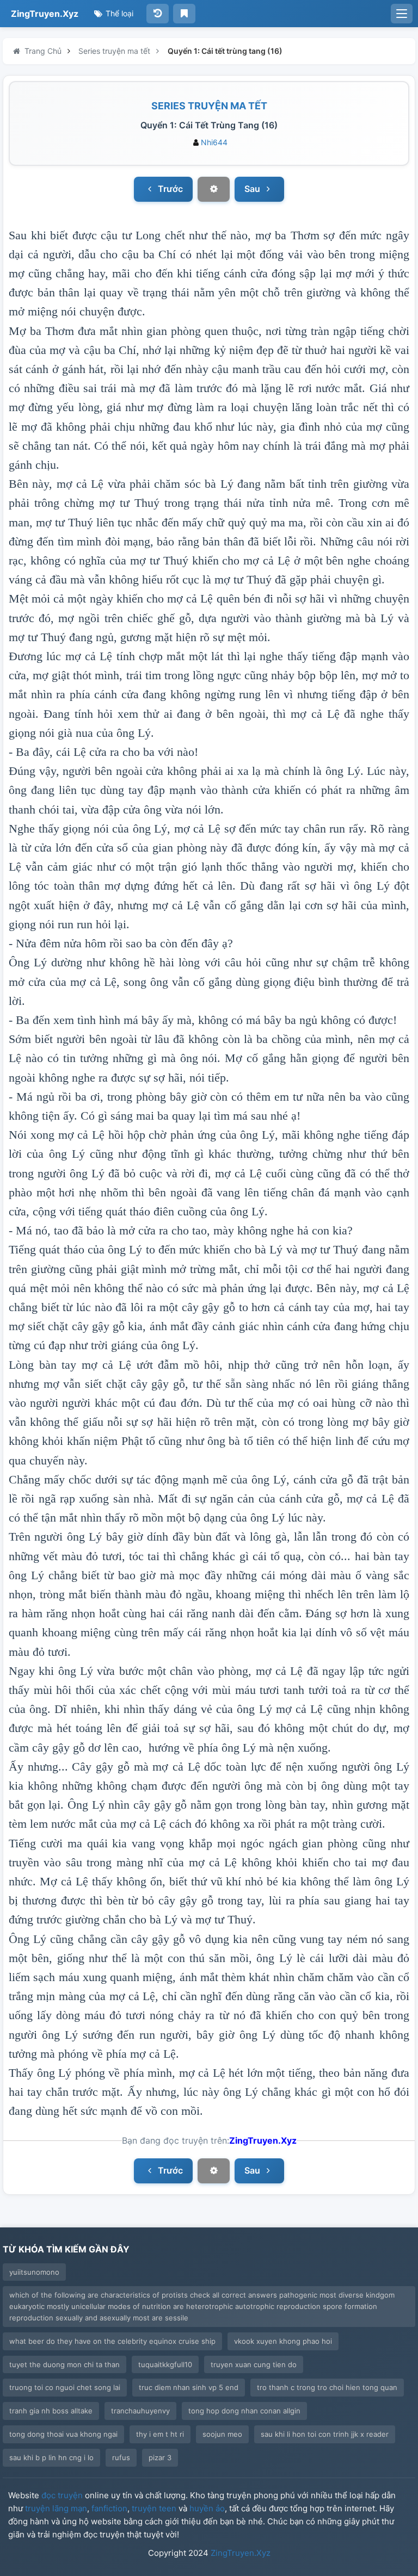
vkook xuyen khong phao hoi (283, 2341)
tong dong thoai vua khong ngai (63, 2434)
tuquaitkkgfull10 (165, 2364)
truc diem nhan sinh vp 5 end (189, 2387)
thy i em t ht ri (160, 2434)
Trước (169, 189)
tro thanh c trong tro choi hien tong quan (327, 2387)
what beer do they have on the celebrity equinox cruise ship (112, 2341)
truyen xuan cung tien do (254, 2364)
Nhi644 (214, 142)
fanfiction (109, 2508)
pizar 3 (160, 2457)
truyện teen (154, 2508)
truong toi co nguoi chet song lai (65, 2387)
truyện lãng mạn (56, 2508)
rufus (121, 2457)
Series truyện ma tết (209, 106)
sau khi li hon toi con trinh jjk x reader (325, 2434)
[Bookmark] (184, 14)
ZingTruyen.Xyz (45, 14)
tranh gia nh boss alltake (51, 2411)
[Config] (213, 189)
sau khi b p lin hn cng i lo (51, 2457)
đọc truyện (62, 2495)
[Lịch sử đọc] (158, 14)
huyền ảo (207, 2508)
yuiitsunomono (34, 2272)
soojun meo (222, 2434)
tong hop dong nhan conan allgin (244, 2411)
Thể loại (118, 13)
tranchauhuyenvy (140, 2411)
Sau (253, 189)
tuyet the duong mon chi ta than (64, 2364)
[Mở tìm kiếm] (402, 14)
